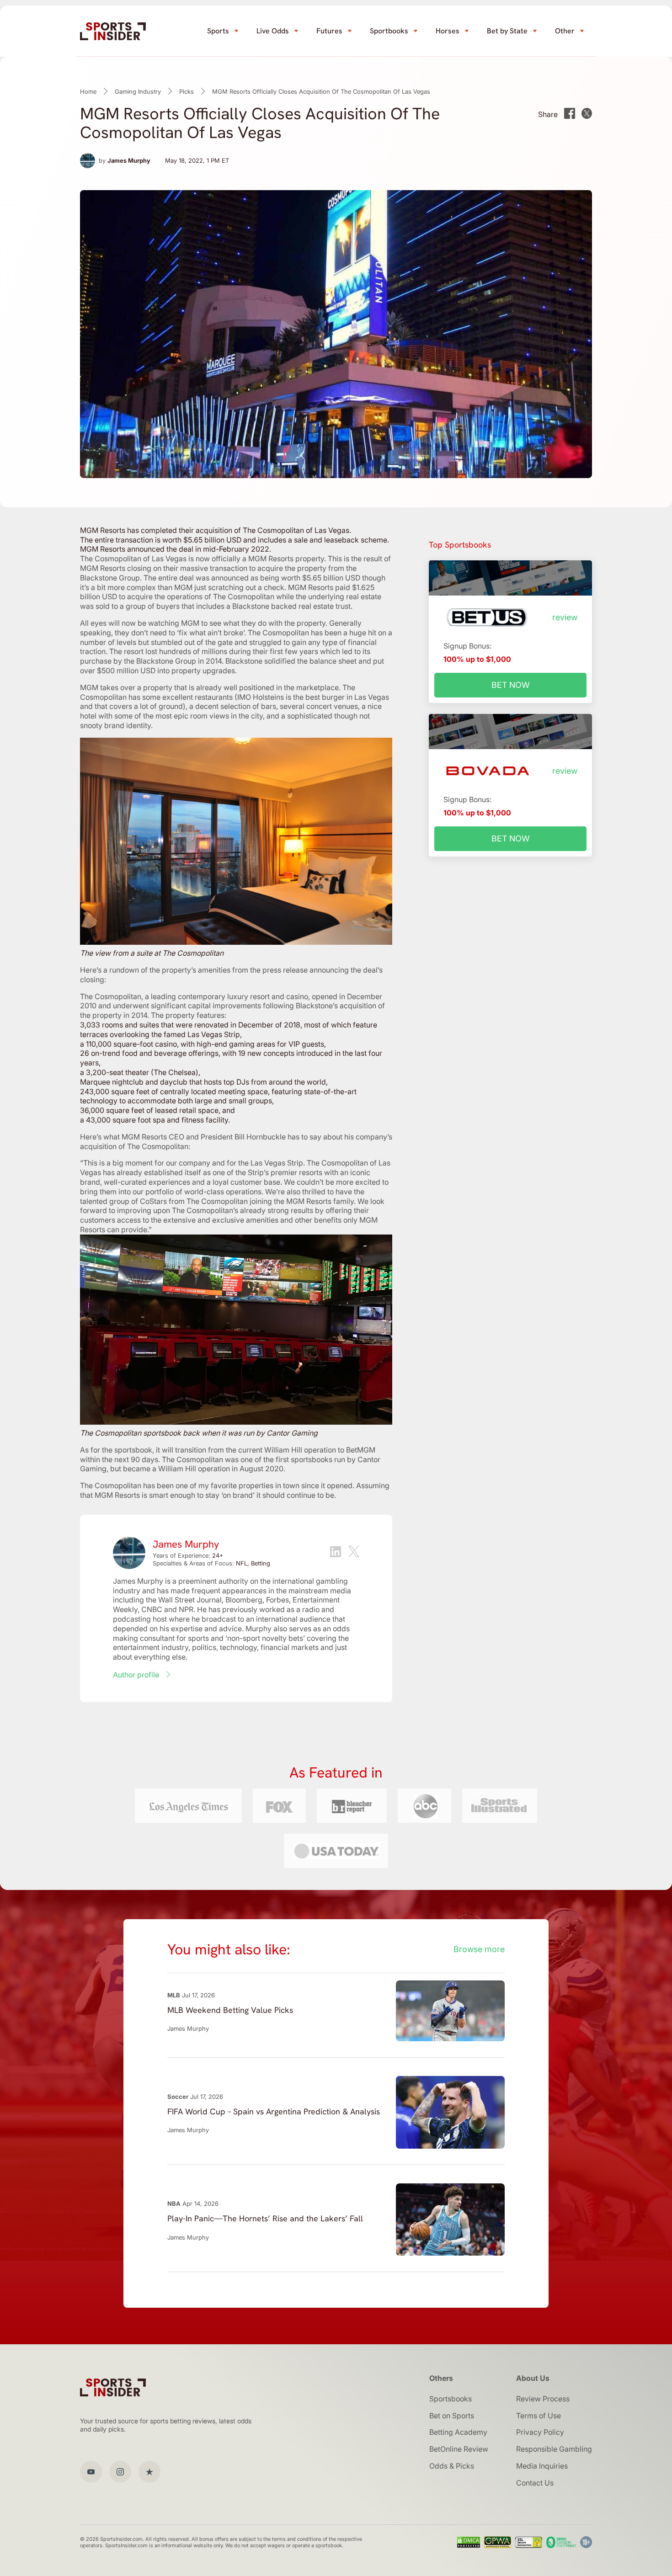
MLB (174, 1995)
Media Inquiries (542, 2466)
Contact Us (535, 2483)
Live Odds (273, 31)
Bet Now (511, 685)
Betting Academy (458, 2432)
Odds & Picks (452, 2466)
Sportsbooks (451, 2399)
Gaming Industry (138, 91)
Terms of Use (539, 2416)
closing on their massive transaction (187, 568)
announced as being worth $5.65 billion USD (286, 578)
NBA (174, 2203)
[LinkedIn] (336, 1553)
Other (565, 31)
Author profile (136, 1675)
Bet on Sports (452, 2416)
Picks (187, 91)
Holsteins (268, 697)
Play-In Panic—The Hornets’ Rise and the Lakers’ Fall (265, 2218)
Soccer (178, 2097)
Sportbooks (389, 31)
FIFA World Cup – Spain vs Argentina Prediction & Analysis (274, 2111)
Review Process (543, 2399)
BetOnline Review (459, 2449)
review (565, 617)
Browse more (479, 1949)
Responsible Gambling (554, 2449)
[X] (354, 1553)
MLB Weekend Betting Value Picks (230, 2010)
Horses (448, 31)
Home (88, 91)
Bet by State (507, 31)
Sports (218, 31)
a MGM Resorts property (283, 559)
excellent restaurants (197, 697)
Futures (329, 31)
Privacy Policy (540, 2432)
